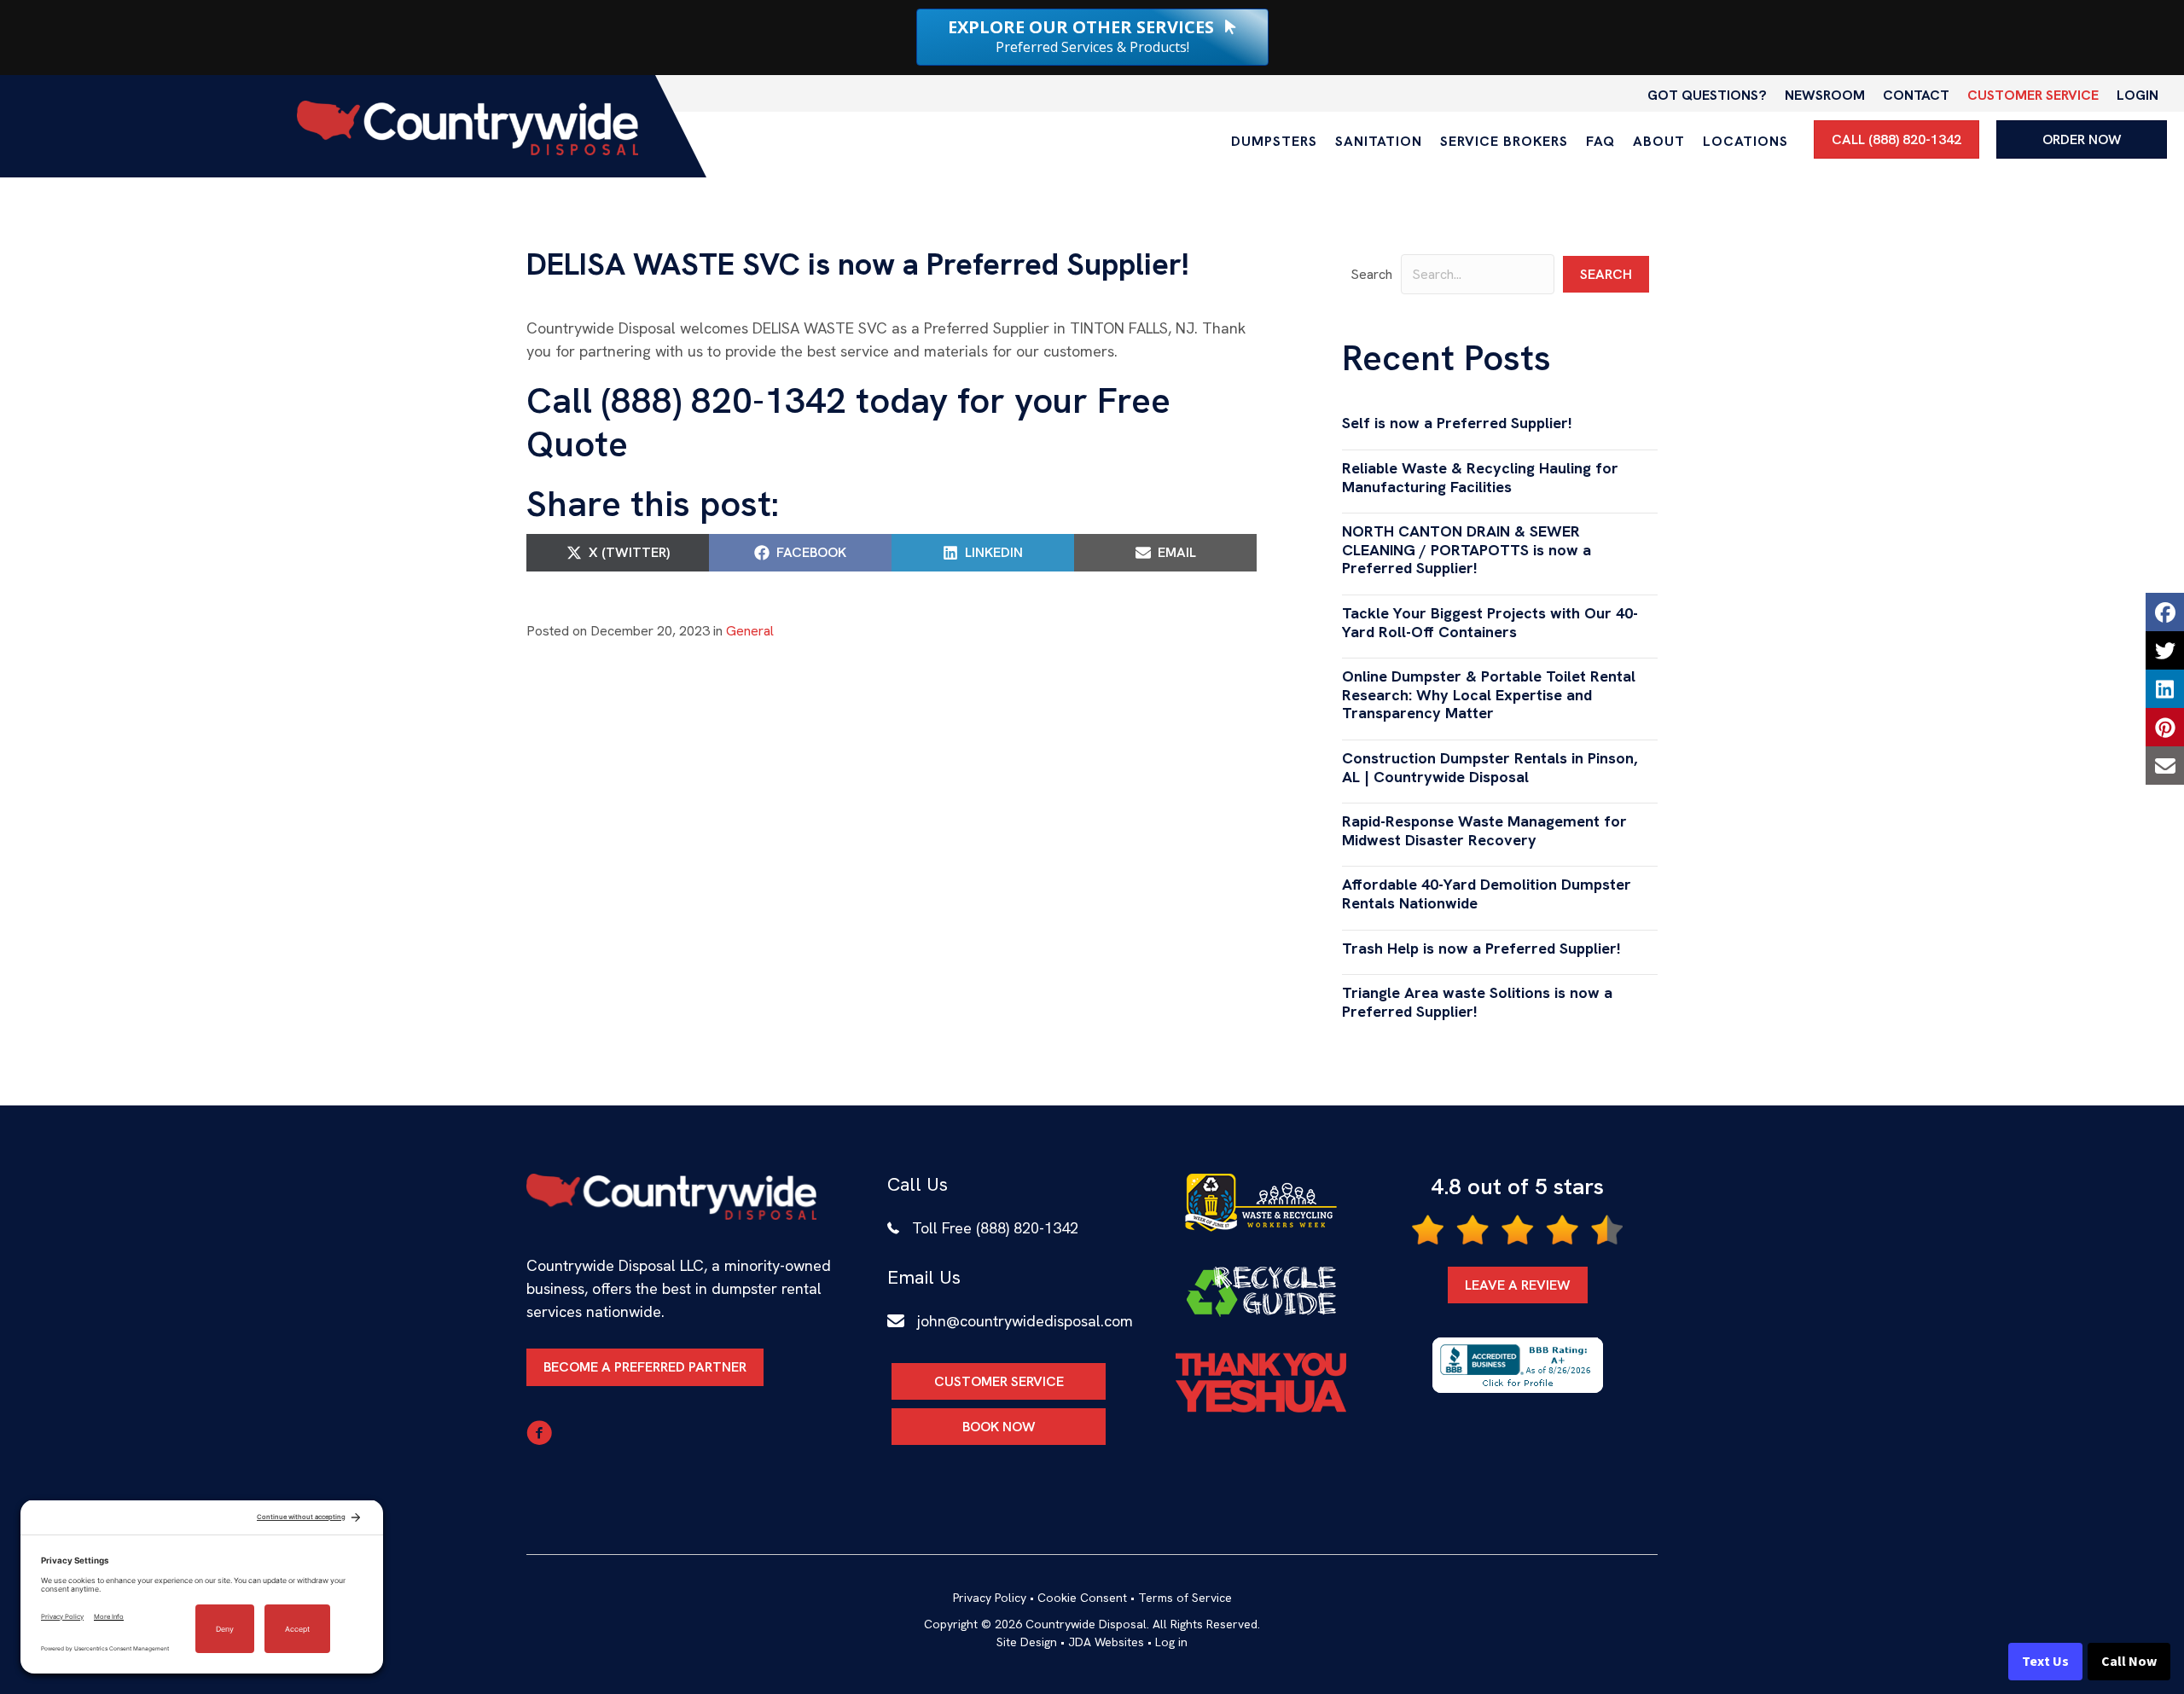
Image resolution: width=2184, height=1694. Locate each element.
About (1659, 141)
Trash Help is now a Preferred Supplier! (1481, 948)
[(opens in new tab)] (1261, 1201)
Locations (1745, 141)
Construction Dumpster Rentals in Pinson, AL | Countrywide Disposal (1490, 767)
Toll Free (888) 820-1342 (995, 1228)
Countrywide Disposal (1086, 1624)
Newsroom (1825, 95)
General (750, 631)
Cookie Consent (1082, 1598)
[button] (1606, 274)
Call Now (2129, 1662)
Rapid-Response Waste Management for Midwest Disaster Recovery (1484, 830)
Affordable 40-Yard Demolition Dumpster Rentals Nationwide (1487, 893)
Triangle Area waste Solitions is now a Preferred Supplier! (1477, 1002)
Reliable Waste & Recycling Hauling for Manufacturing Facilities (1480, 477)
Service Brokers (1504, 141)
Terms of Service (1185, 1598)
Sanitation (1379, 141)
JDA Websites (1106, 1642)
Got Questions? (1707, 95)
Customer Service (2033, 95)
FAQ (1600, 141)
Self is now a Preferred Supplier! (1457, 423)
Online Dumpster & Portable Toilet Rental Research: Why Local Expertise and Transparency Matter (1489, 694)
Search (1371, 274)
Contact (1916, 95)
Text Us (2045, 1662)
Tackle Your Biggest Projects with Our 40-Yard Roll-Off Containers (1490, 622)
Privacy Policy (990, 1598)
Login (2138, 95)
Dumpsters (1274, 141)
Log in (1171, 1642)
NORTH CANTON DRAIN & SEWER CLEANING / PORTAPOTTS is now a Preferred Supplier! (1467, 549)
